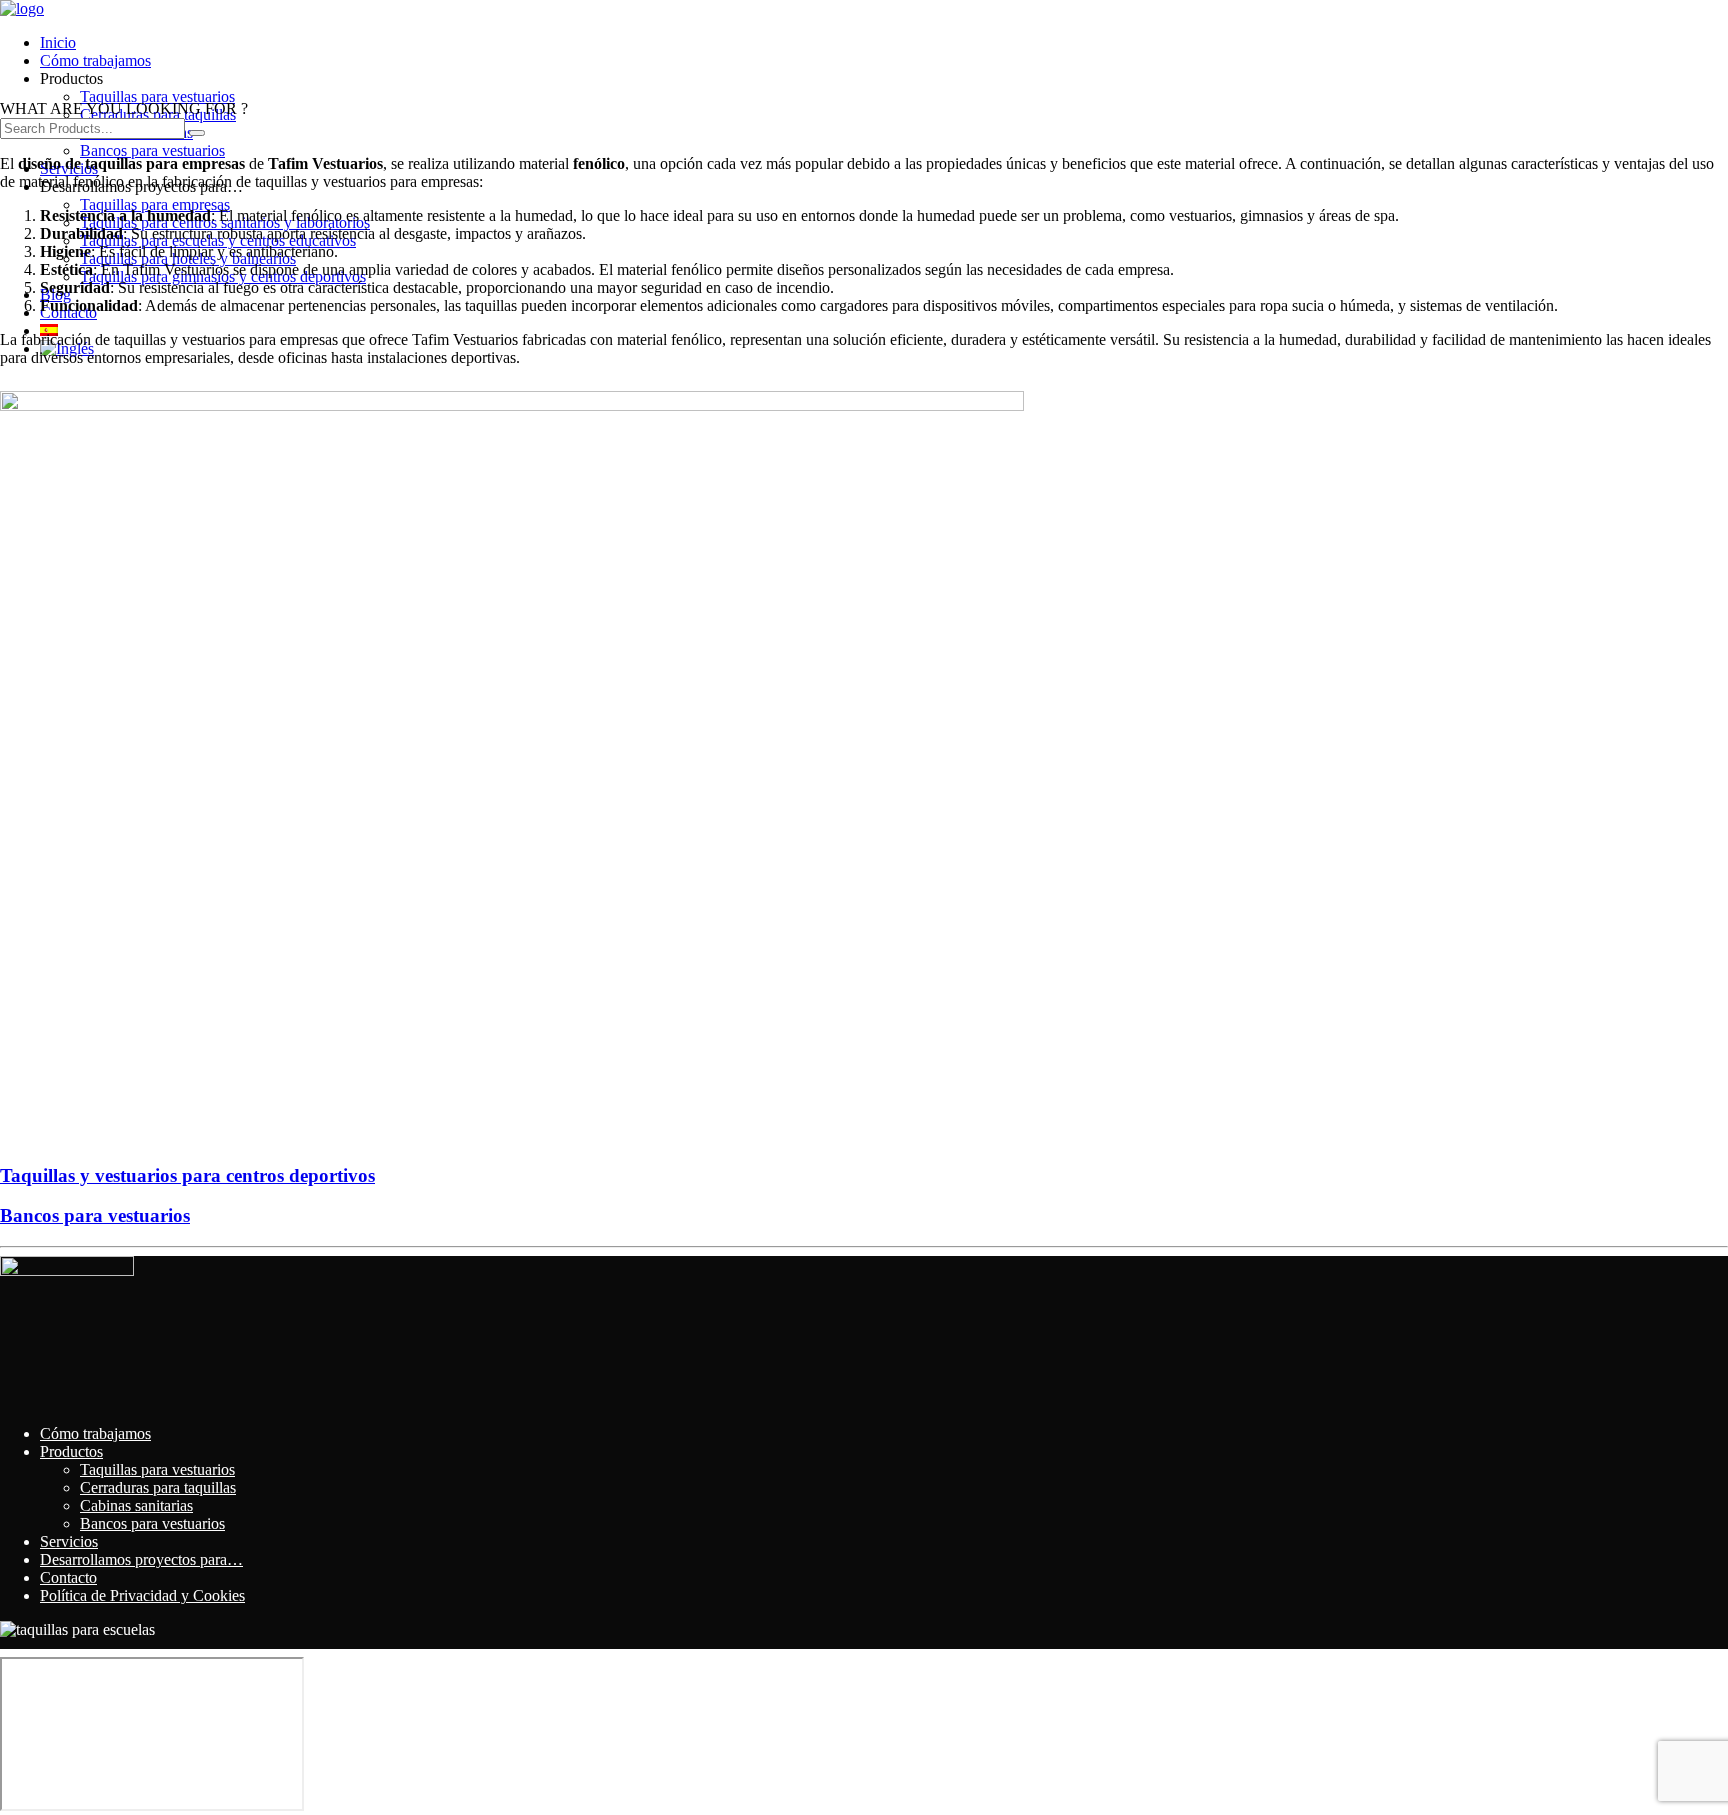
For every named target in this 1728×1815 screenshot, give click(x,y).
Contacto (68, 1577)
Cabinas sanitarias (136, 1505)
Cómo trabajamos (95, 60)
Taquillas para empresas (155, 204)
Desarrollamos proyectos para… (141, 1559)
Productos (71, 1451)
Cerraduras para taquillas (158, 1487)
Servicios (69, 1541)
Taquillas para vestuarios (157, 96)
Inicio (58, 42)
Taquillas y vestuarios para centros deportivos (187, 1175)
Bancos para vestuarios (152, 150)
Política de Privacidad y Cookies (142, 1595)
